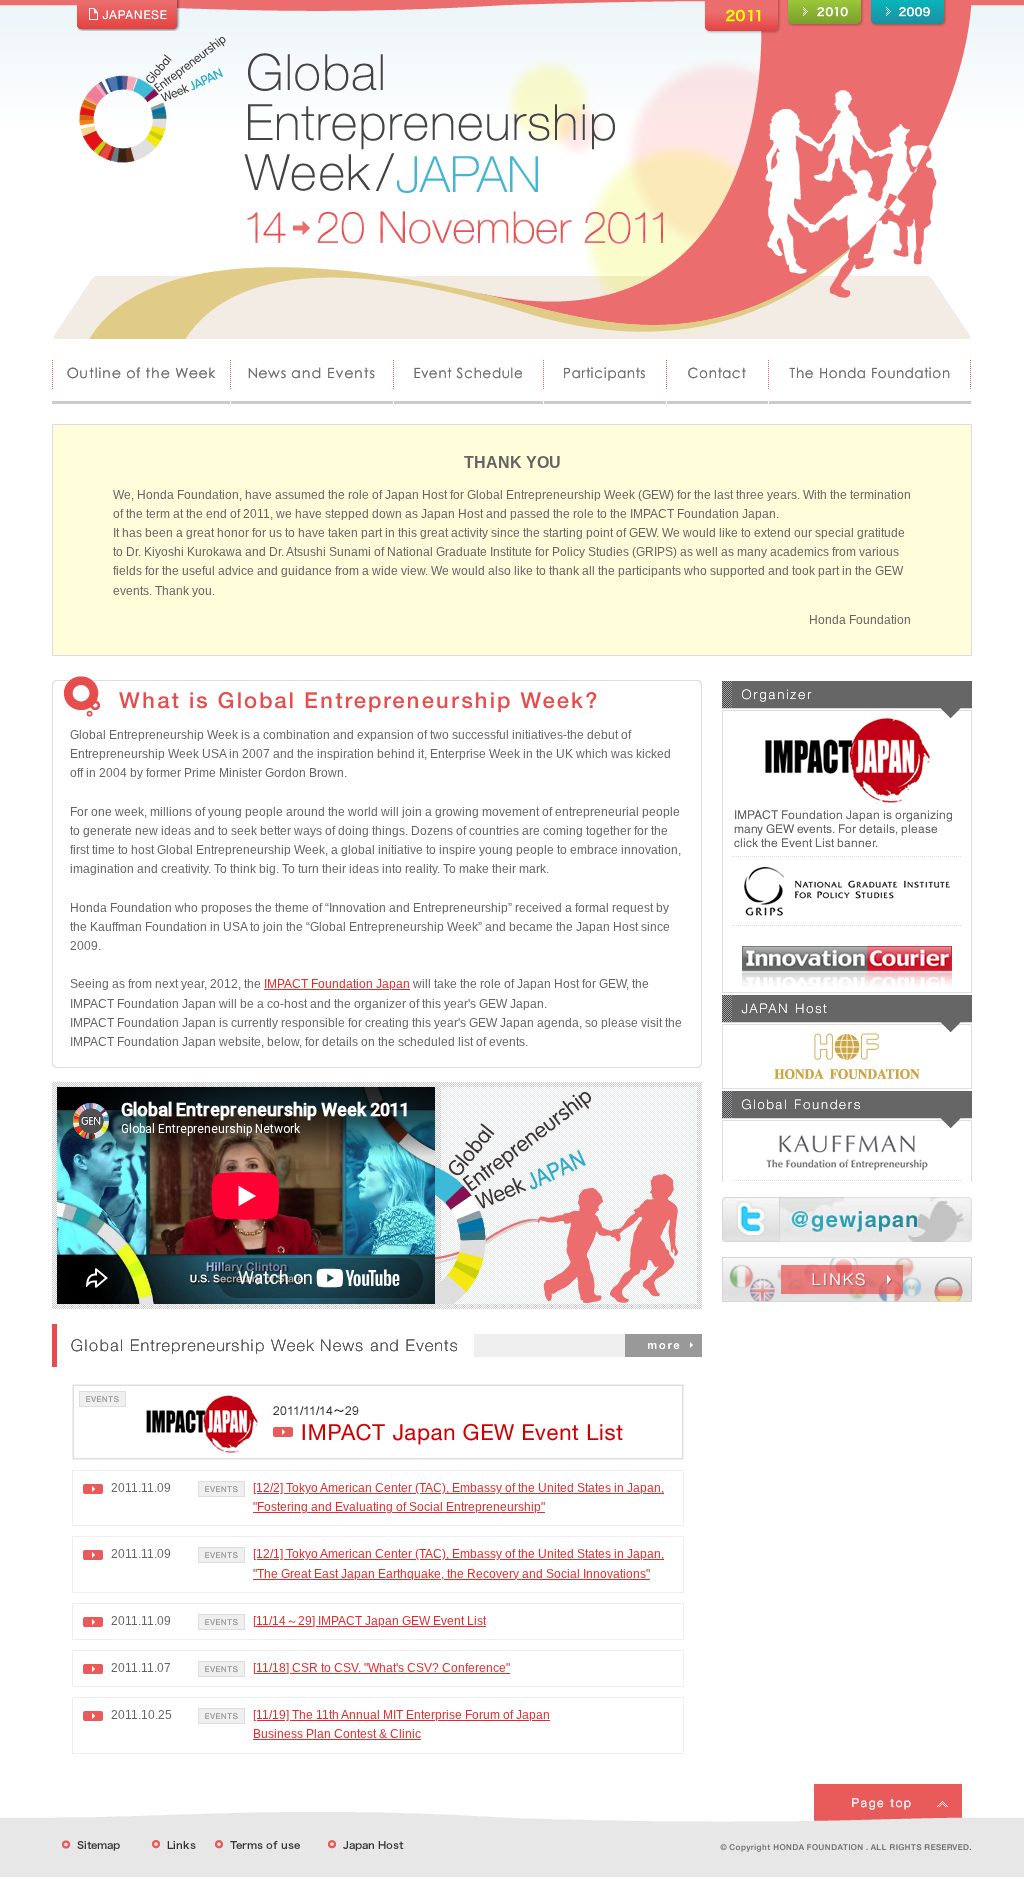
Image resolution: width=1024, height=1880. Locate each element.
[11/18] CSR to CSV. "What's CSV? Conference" (381, 1668)
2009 (908, 13)
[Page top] (888, 1791)
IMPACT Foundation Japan (337, 984)
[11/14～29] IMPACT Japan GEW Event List (369, 1621)
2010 (825, 13)
